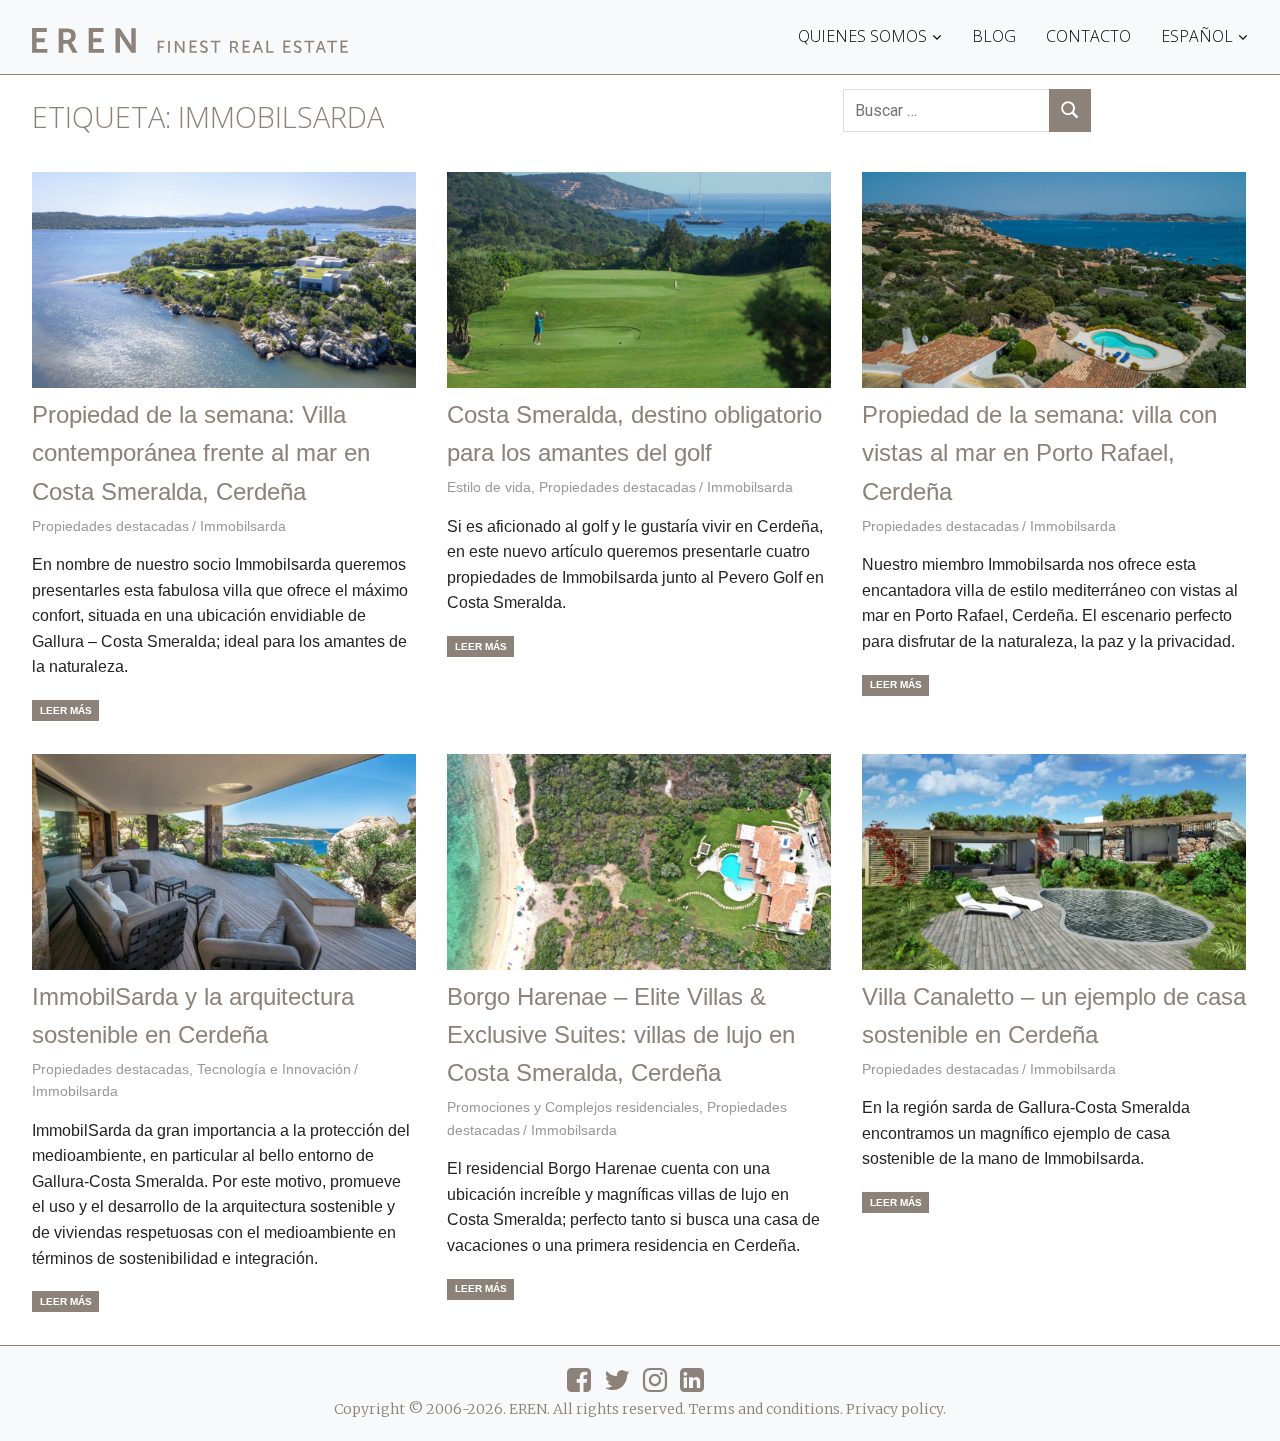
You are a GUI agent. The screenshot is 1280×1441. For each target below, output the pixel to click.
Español (1197, 36)
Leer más (66, 710)
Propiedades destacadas (110, 526)
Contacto (1088, 36)
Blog (994, 36)
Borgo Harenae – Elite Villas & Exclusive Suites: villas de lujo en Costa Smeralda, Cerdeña (621, 1035)
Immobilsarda (243, 526)
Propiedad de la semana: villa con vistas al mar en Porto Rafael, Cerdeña (1039, 453)
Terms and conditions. (766, 1409)
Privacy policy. (896, 1409)
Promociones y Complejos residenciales (573, 1107)
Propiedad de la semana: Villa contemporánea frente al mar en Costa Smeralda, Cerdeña (201, 453)
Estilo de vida (489, 487)
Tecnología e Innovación (274, 1069)
